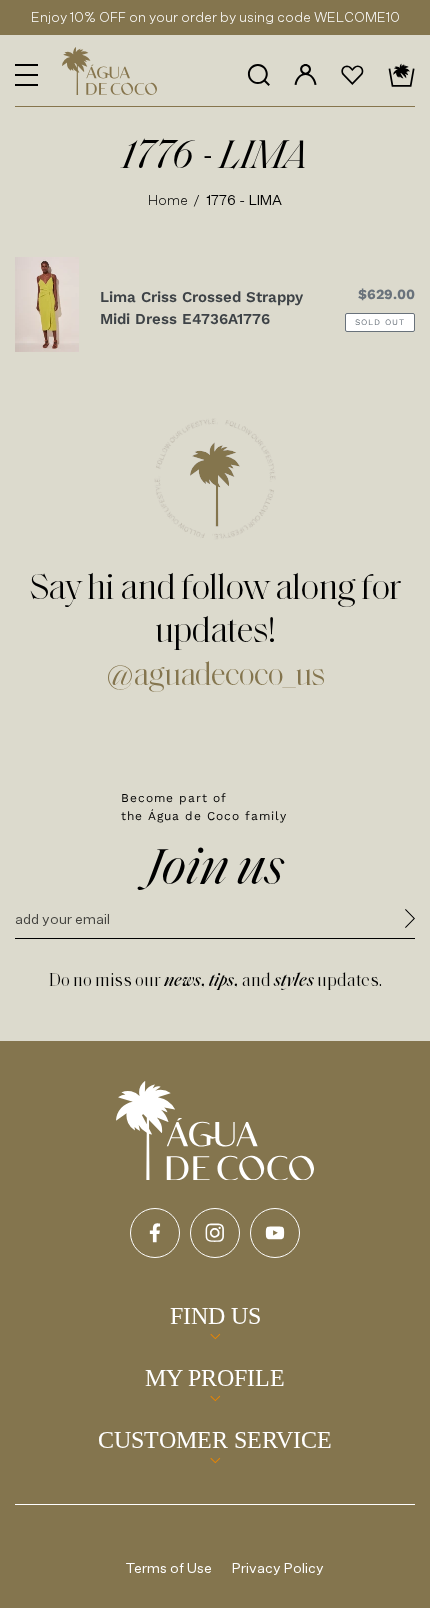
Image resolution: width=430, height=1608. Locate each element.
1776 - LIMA (244, 199)
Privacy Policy (278, 1567)
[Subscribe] (410, 921)
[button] (26, 75)
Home (168, 199)
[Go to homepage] (215, 1131)
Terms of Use (169, 1567)
